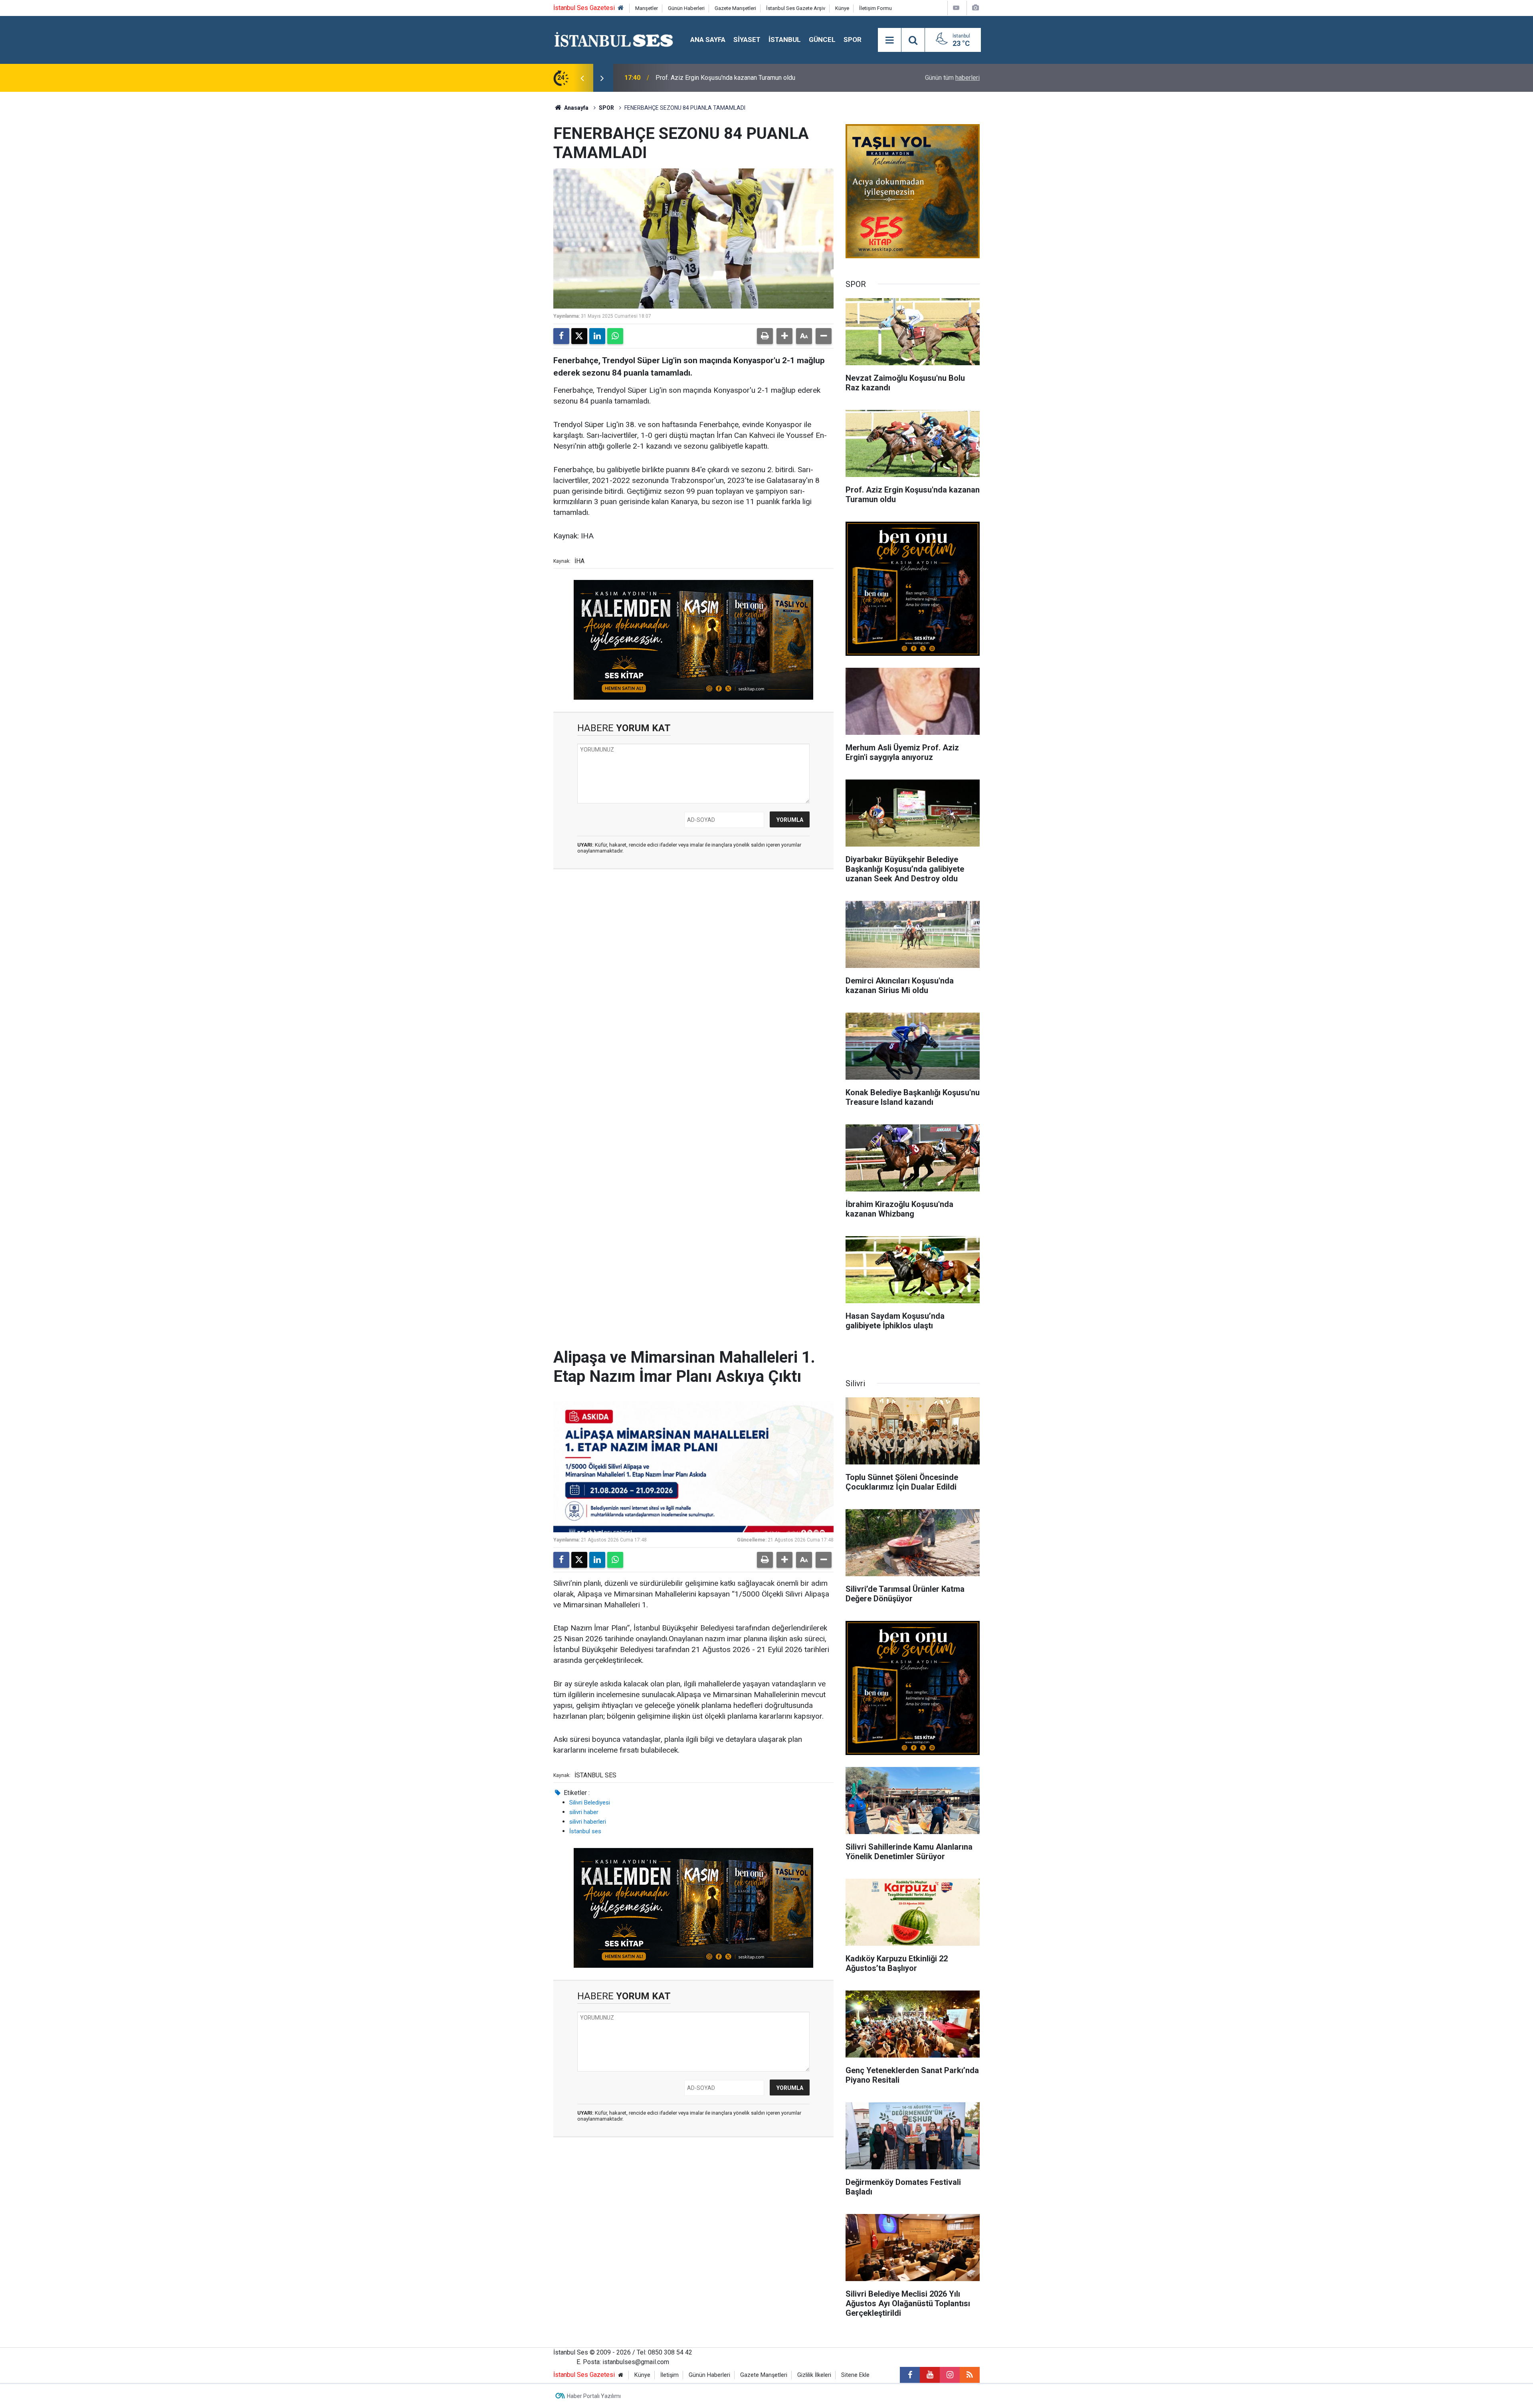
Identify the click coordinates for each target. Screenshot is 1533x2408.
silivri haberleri (588, 1822)
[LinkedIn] (597, 336)
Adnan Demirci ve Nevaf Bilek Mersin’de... (713, 78)
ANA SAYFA (708, 40)
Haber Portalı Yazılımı (594, 2396)
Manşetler (647, 8)
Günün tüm (952, 78)
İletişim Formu (875, 8)
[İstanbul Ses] (614, 39)
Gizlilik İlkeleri (814, 2375)
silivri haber (584, 1812)
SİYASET (747, 40)
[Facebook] (561, 336)
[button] (784, 336)
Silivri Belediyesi (590, 1803)
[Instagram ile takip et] (950, 2375)
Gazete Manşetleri (735, 8)
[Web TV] (956, 8)
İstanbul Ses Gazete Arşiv (796, 8)
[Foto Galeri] (975, 8)
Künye (842, 8)
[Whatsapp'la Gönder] (615, 336)
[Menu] (889, 40)
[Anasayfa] (621, 8)
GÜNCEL (822, 40)
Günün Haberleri (686, 8)
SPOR (853, 40)
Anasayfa (576, 108)
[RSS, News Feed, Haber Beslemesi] (970, 2375)
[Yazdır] (765, 336)
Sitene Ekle (855, 2375)
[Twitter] (579, 336)
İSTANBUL (785, 40)
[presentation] (582, 78)
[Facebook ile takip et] (910, 2375)
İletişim (669, 2375)
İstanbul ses (585, 1831)
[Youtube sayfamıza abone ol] (930, 2375)
